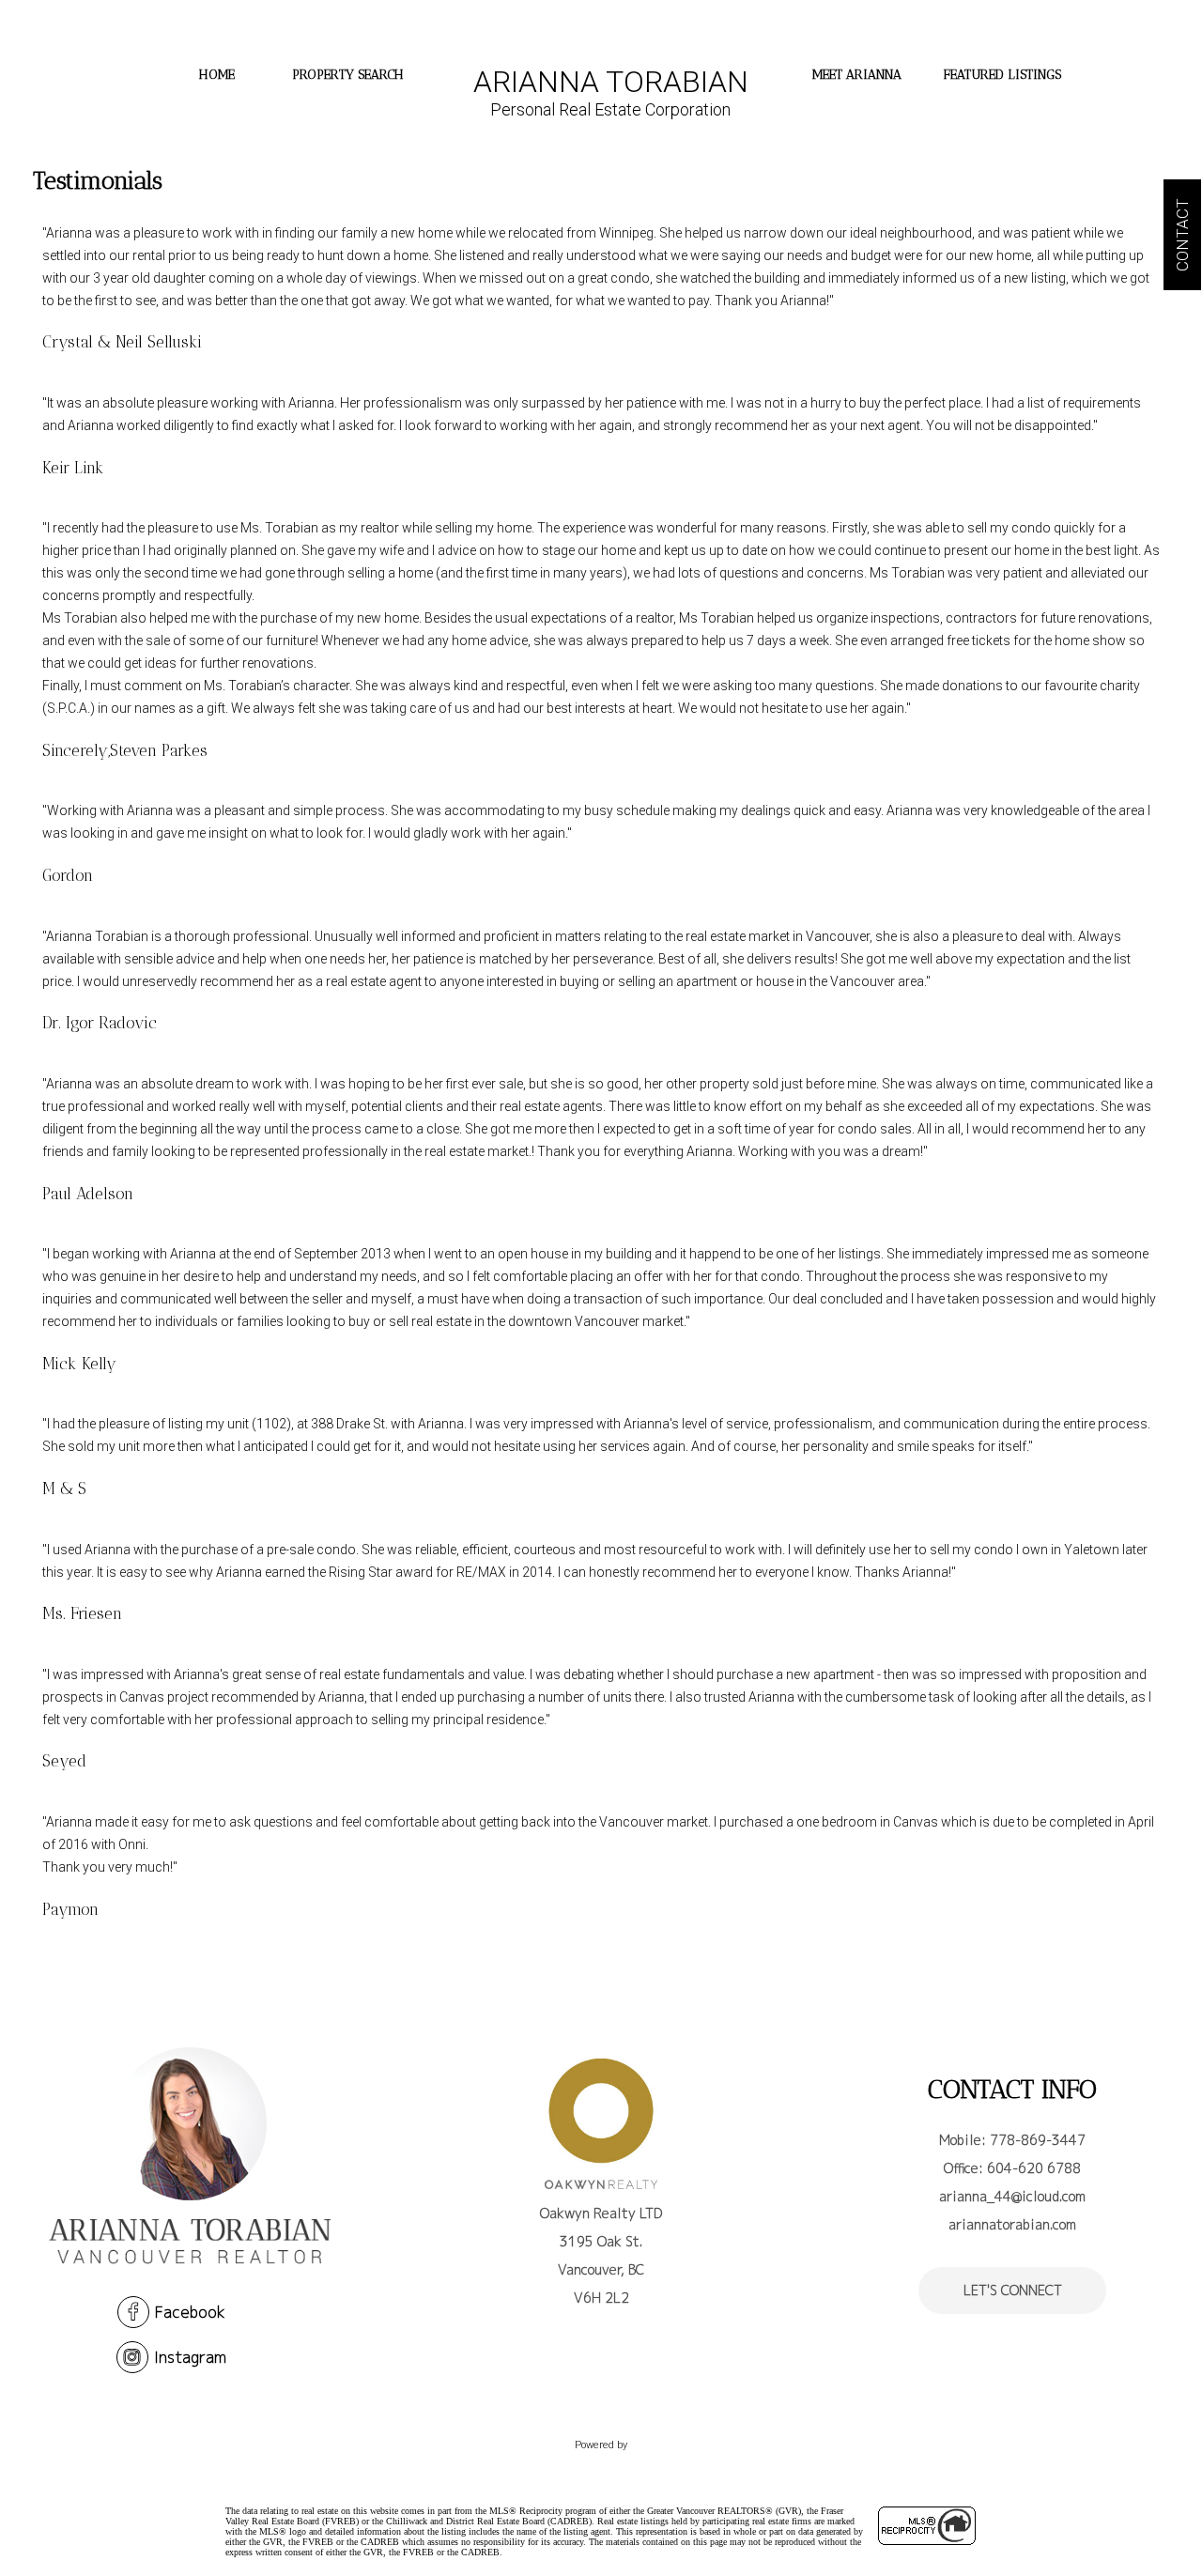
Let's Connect (1013, 2290)
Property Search (348, 75)
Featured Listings (1002, 75)
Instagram (190, 2357)
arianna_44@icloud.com (1012, 2196)
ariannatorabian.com (1012, 2224)
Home (217, 75)
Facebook (190, 2312)
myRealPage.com (601, 2464)
